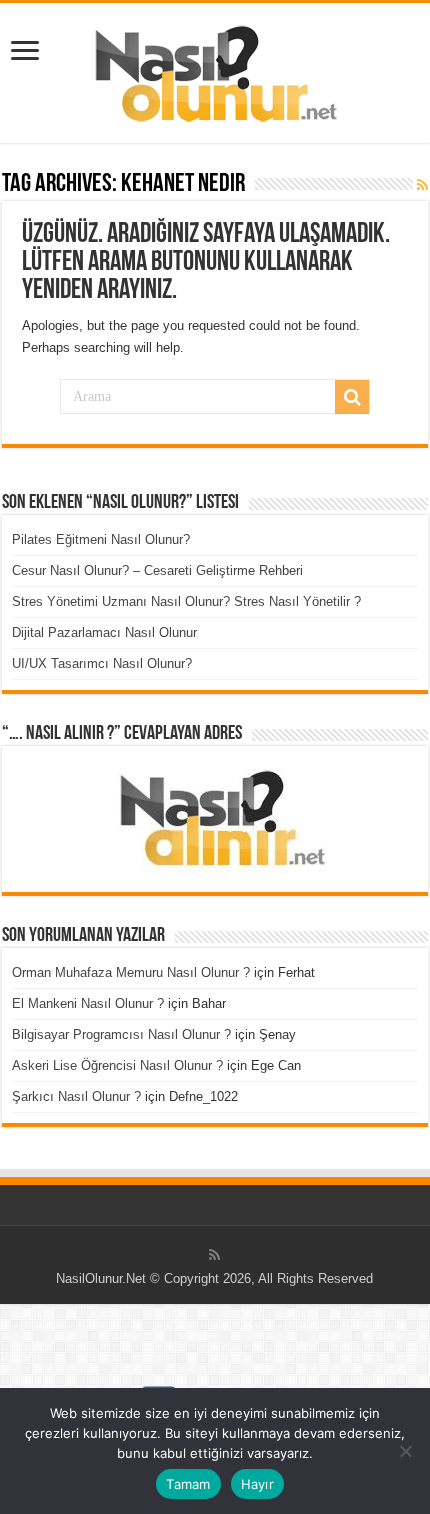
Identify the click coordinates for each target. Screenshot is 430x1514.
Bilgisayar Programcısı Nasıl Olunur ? (121, 1034)
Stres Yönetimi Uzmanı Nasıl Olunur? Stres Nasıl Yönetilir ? (186, 601)
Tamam (188, 1484)
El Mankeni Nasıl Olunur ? (88, 1003)
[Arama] (352, 397)
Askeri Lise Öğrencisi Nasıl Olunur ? (117, 1065)
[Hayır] (405, 1451)
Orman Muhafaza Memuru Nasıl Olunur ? (131, 972)
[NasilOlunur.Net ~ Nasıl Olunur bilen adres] (215, 69)
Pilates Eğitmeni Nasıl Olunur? (101, 539)
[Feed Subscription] (422, 185)
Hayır (257, 1484)
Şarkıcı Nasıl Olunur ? (76, 1096)
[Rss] (214, 1255)
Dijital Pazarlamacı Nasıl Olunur (104, 632)
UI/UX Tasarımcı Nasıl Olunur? (102, 663)
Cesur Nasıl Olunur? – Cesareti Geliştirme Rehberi (157, 570)
